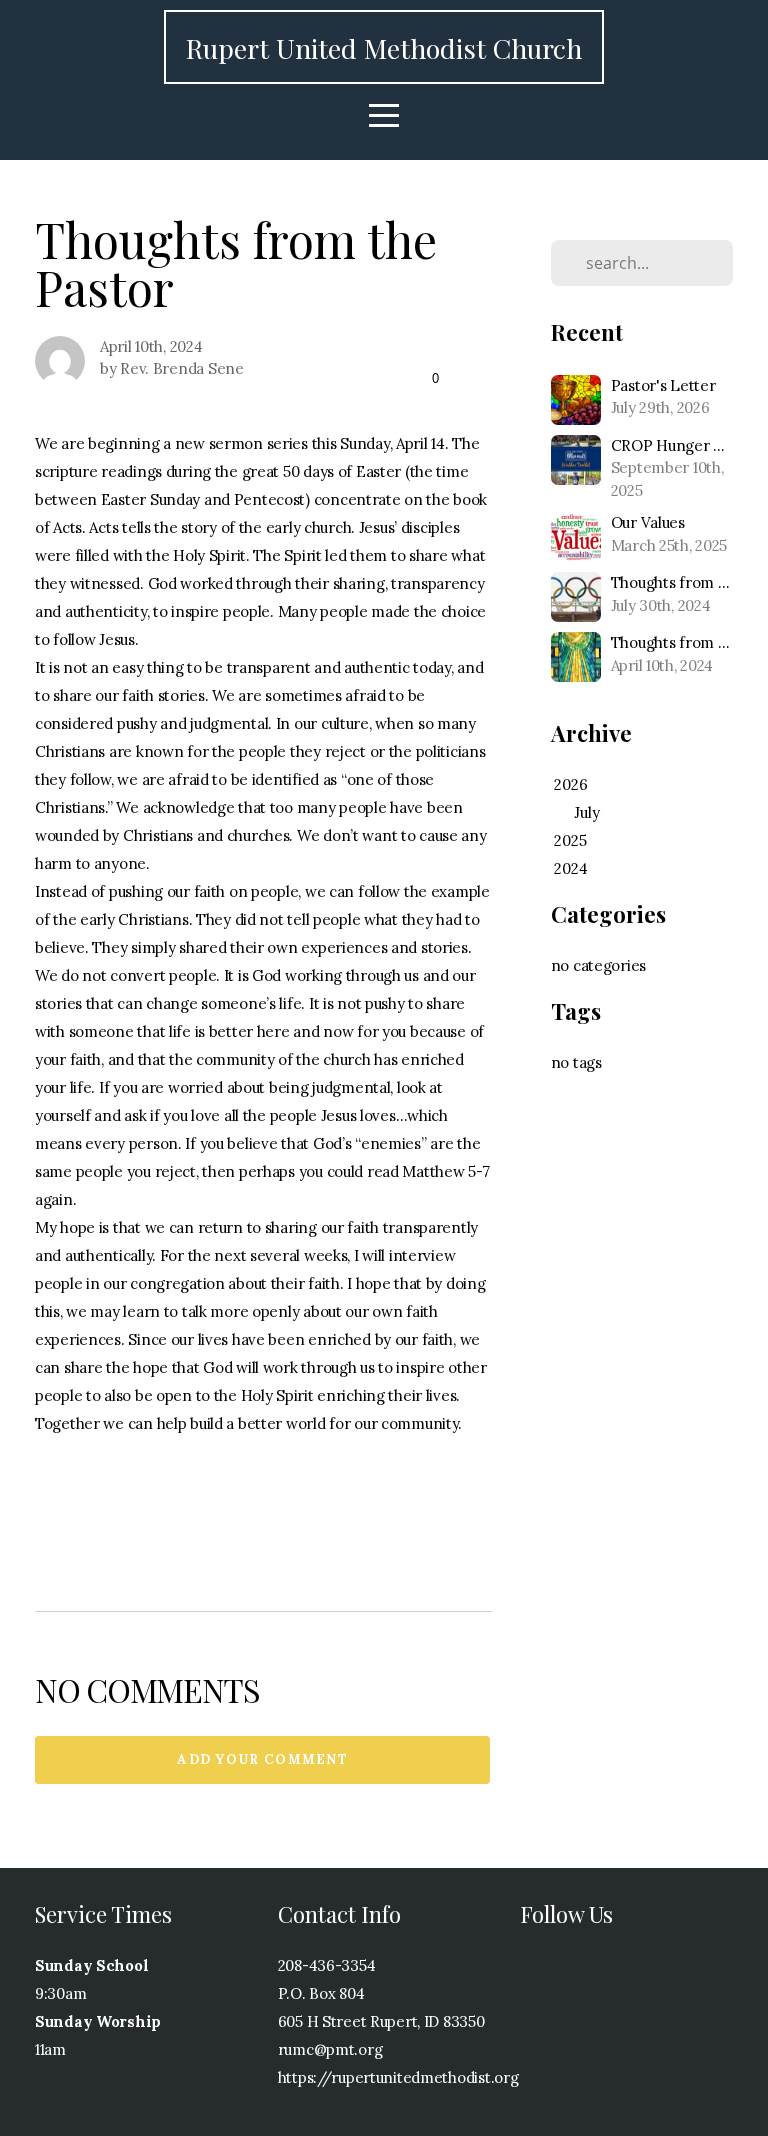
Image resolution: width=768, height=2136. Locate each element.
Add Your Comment (262, 1759)
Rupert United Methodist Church (384, 48)
